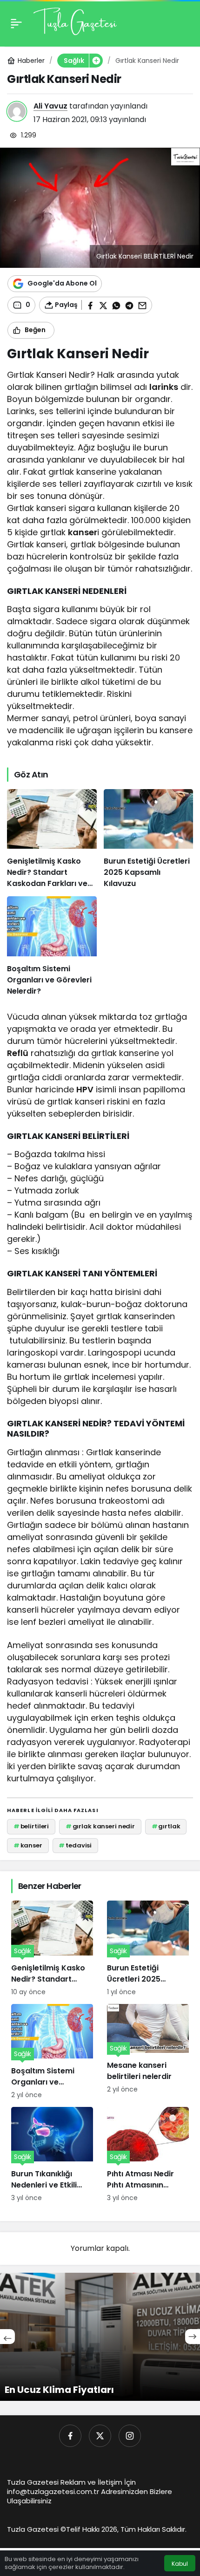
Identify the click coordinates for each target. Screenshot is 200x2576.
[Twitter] (100, 2436)
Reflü (18, 1053)
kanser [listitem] (28, 1845)
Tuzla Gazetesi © (37, 2529)
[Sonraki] (193, 2337)
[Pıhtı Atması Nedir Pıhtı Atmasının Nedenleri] (148, 2155)
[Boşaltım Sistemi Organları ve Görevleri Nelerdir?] (52, 946)
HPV (85, 1089)
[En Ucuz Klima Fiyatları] (100, 2337)
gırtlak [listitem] (166, 1826)
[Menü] (16, 23)
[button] (96, 61)
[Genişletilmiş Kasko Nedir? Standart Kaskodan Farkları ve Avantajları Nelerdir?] (52, 839)
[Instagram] (130, 2436)
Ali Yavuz (50, 106)
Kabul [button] (180, 2564)
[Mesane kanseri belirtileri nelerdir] (148, 2052)
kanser (83, 532)
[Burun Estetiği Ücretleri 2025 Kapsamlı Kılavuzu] (149, 839)
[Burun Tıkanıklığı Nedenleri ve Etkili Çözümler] (52, 2155)
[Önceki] (7, 2337)
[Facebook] (70, 2436)
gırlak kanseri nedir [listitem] (100, 1826)
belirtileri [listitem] (31, 1826)
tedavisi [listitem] (75, 1845)
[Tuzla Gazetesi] (75, 23)
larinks (164, 387)
